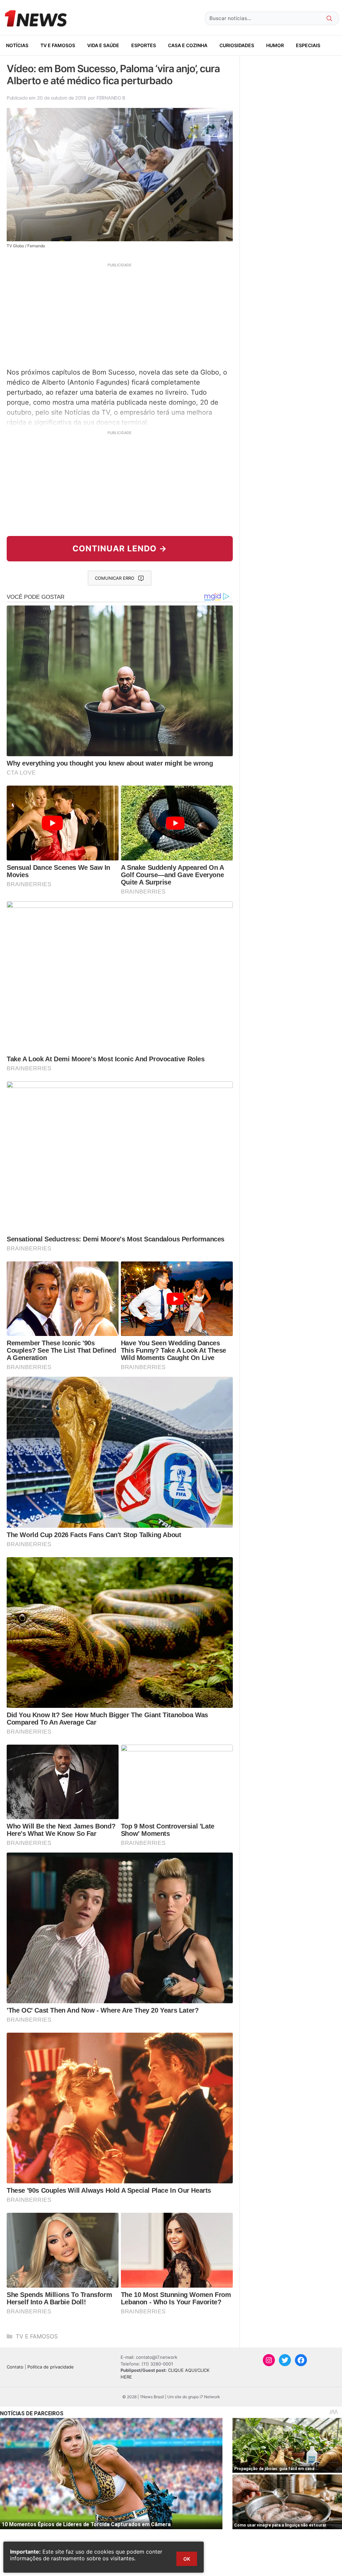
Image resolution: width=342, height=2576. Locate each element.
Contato (15, 2367)
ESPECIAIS (308, 45)
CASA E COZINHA (188, 45)
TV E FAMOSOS (58, 45)
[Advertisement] (120, 314)
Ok (187, 2559)
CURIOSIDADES (237, 45)
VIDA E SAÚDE (103, 45)
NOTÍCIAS (17, 45)
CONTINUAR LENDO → (120, 549)
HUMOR (275, 45)
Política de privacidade (51, 2367)
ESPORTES (144, 45)
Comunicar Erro (115, 578)
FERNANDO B (111, 98)
